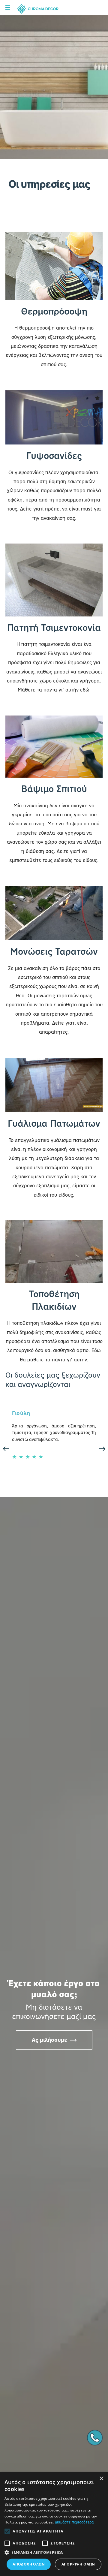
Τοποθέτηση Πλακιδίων (54, 1300)
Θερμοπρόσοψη (54, 311)
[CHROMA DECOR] (37, 9)
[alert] (54, 2524)
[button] (54, 2553)
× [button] (101, 2479)
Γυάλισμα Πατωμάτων (54, 1123)
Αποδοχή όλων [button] (29, 2564)
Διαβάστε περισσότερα (74, 2522)
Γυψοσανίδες (54, 455)
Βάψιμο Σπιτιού (54, 789)
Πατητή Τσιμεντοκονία (54, 627)
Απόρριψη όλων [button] (78, 2564)
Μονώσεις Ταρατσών (54, 951)
